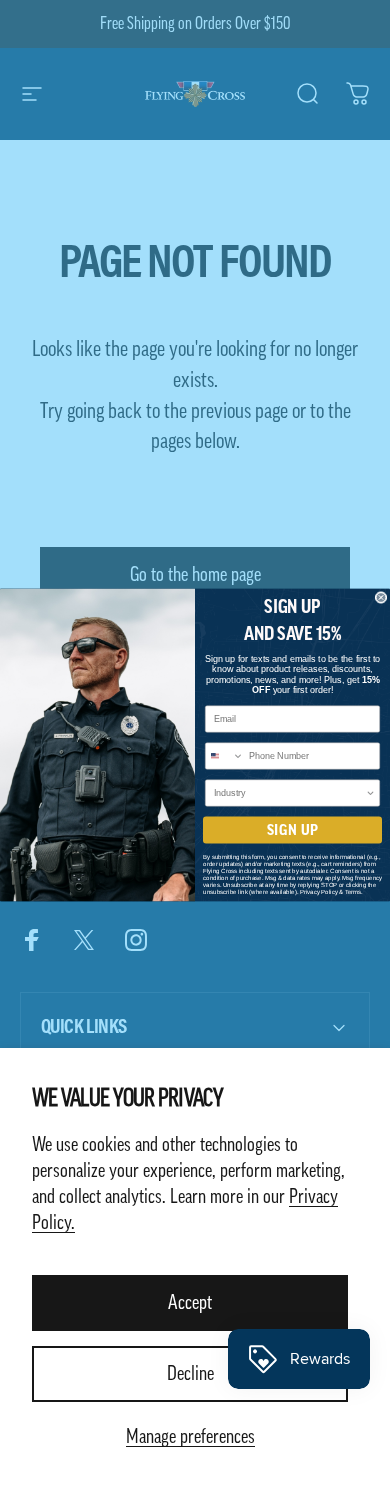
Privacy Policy (319, 891)
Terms (353, 891)
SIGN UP (293, 830)
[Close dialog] (381, 597)
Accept (190, 1303)
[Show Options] (371, 793)
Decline (190, 1374)
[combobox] (225, 756)
